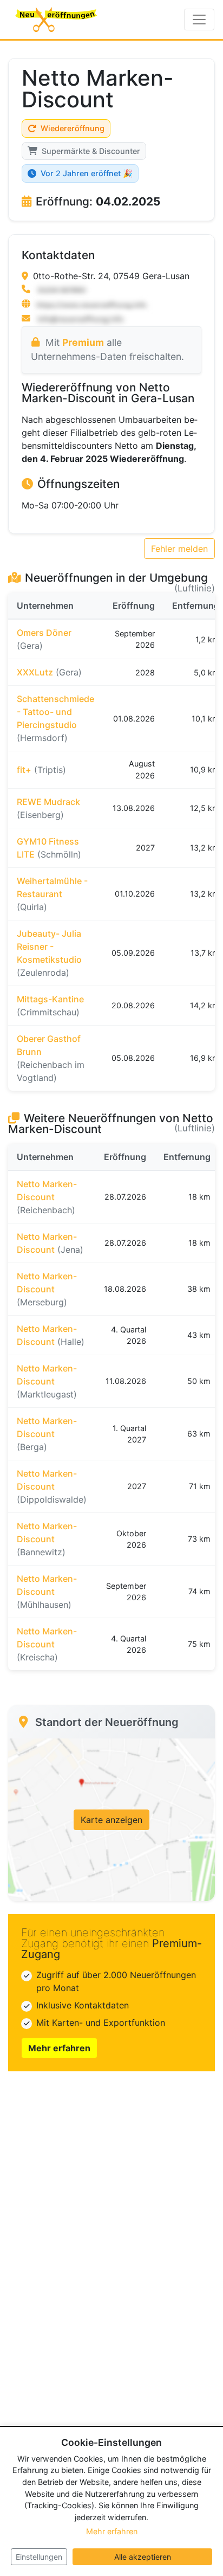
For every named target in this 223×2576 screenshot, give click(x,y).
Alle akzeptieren (143, 2557)
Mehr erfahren (59, 2048)
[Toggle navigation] (199, 20)
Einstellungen (39, 2557)
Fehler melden (179, 549)
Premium (83, 342)
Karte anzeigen (111, 1820)
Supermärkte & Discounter (91, 151)
